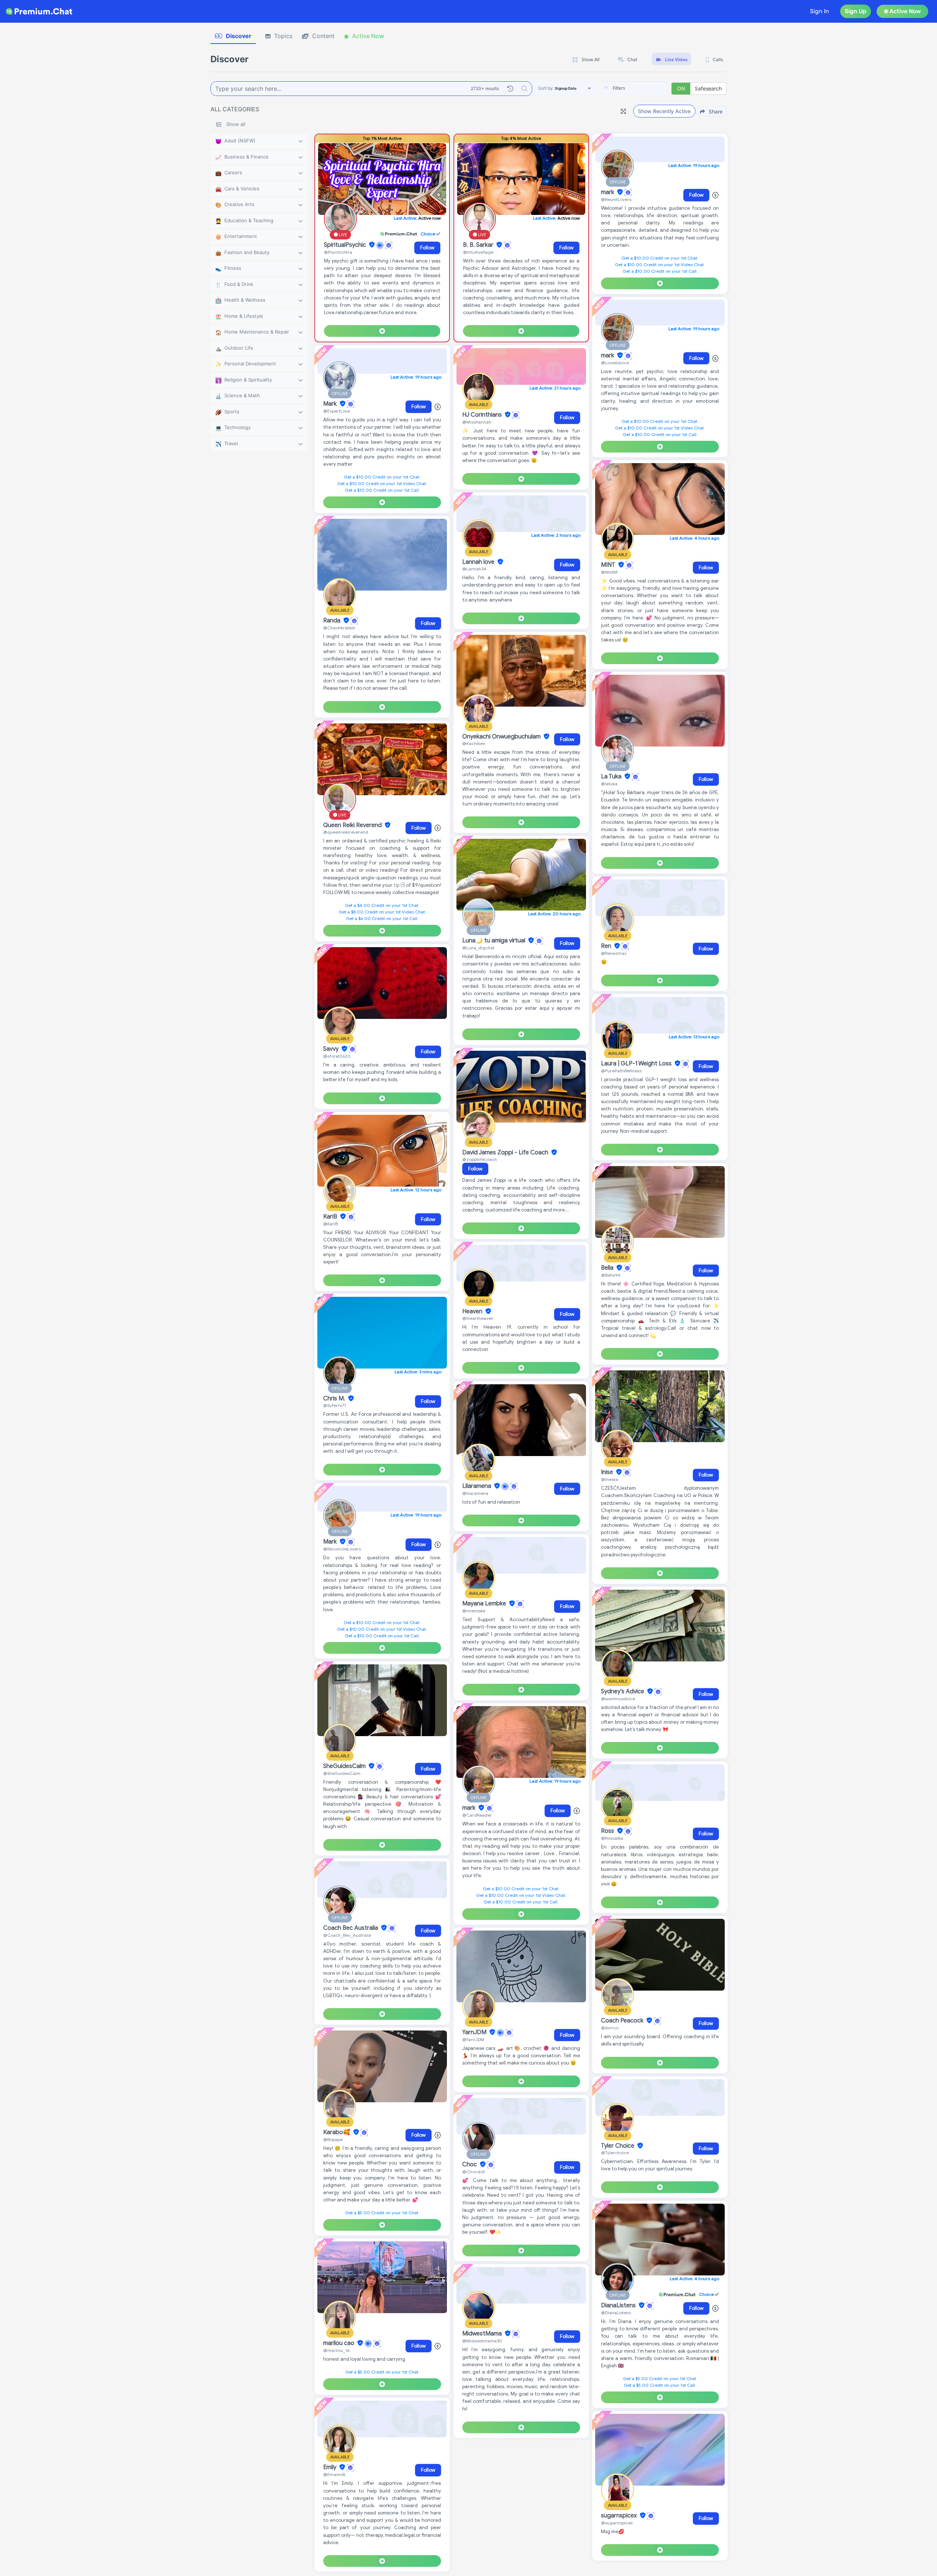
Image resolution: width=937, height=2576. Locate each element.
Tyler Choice (618, 2146)
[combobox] (635, 89)
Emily (331, 2467)
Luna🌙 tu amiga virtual (494, 941)
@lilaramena (475, 1493)
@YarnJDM (473, 2039)
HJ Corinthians (483, 415)
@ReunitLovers (616, 199)
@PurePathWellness (621, 1071)
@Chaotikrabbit (339, 628)
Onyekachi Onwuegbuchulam (502, 737)
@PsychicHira (338, 252)
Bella (608, 1268)
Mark (331, 404)
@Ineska (610, 1479)
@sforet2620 (337, 1056)
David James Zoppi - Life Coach (506, 1153)
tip (397, 885)
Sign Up (856, 11)
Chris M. (335, 1399)
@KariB (331, 1224)
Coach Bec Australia (351, 1928)
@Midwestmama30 (482, 2341)
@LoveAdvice (615, 363)
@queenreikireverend (346, 832)
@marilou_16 (336, 2350)
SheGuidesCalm (345, 1766)
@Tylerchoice (615, 2153)
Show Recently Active (664, 111)
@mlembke (474, 1611)
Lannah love (479, 562)
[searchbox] (646, 88)
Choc (470, 2164)
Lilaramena (477, 1486)
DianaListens (619, 2305)
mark (470, 1808)
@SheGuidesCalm (342, 1773)
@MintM (609, 572)
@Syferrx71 (335, 1405)
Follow (427, 248)
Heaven (473, 1311)
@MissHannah (477, 422)
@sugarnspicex (617, 2523)
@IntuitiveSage (478, 252)
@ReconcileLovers (342, 1549)
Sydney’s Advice (623, 1691)
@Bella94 (611, 1275)
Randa (333, 621)
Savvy (332, 1049)
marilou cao (339, 2343)
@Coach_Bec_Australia (347, 1935)
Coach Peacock (623, 2021)
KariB (331, 1217)
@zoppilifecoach (480, 1159)
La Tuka (612, 777)
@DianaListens (616, 2313)
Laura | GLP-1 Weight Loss (637, 1064)
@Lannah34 (474, 569)
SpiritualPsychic (346, 245)
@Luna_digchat (478, 948)
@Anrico (610, 2028)
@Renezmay (614, 953)
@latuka (609, 784)
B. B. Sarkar (479, 245)
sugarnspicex (620, 2516)
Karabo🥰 (337, 2132)
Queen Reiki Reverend (353, 825)
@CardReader (477, 1815)
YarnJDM (475, 2032)
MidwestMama (483, 2334)
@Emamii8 (334, 2474)
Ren (607, 946)
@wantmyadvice (618, 1699)
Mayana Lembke (485, 1604)
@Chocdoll (474, 2172)
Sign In (820, 11)
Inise (608, 1472)
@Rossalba (612, 1838)
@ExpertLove (337, 411)
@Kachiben (474, 743)
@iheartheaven (478, 1318)
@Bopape (333, 2139)
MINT (609, 565)
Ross (608, 1831)
